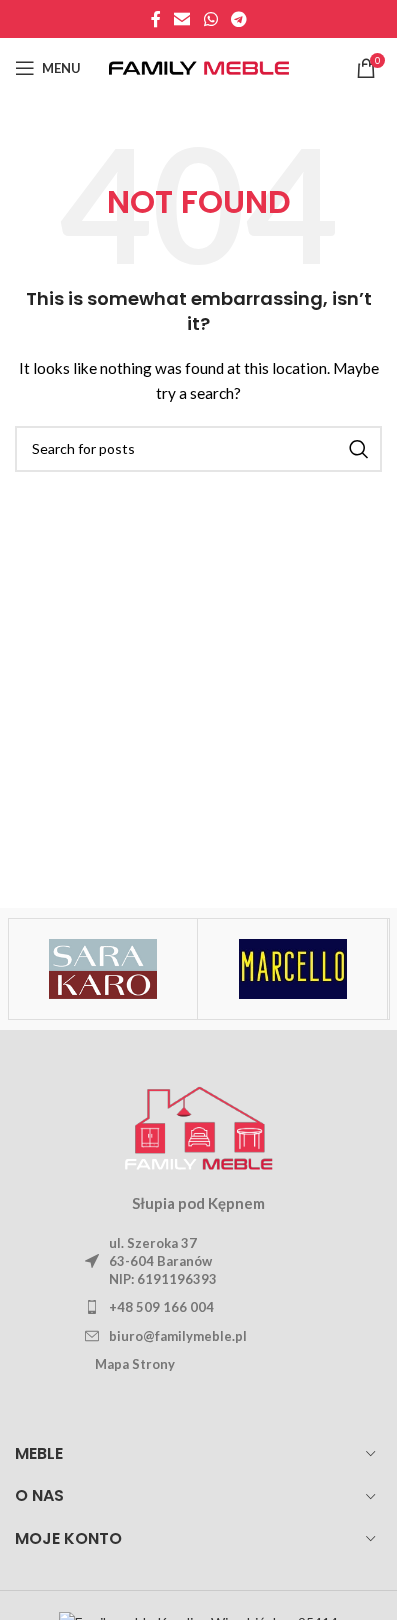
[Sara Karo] (102, 969)
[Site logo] (199, 66)
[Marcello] (292, 969)
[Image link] (199, 1124)
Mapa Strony (135, 1364)
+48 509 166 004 (161, 1307)
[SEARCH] (359, 449)
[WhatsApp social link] (210, 19)
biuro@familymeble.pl (178, 1336)
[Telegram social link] (238, 19)
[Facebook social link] (156, 19)
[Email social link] (182, 19)
